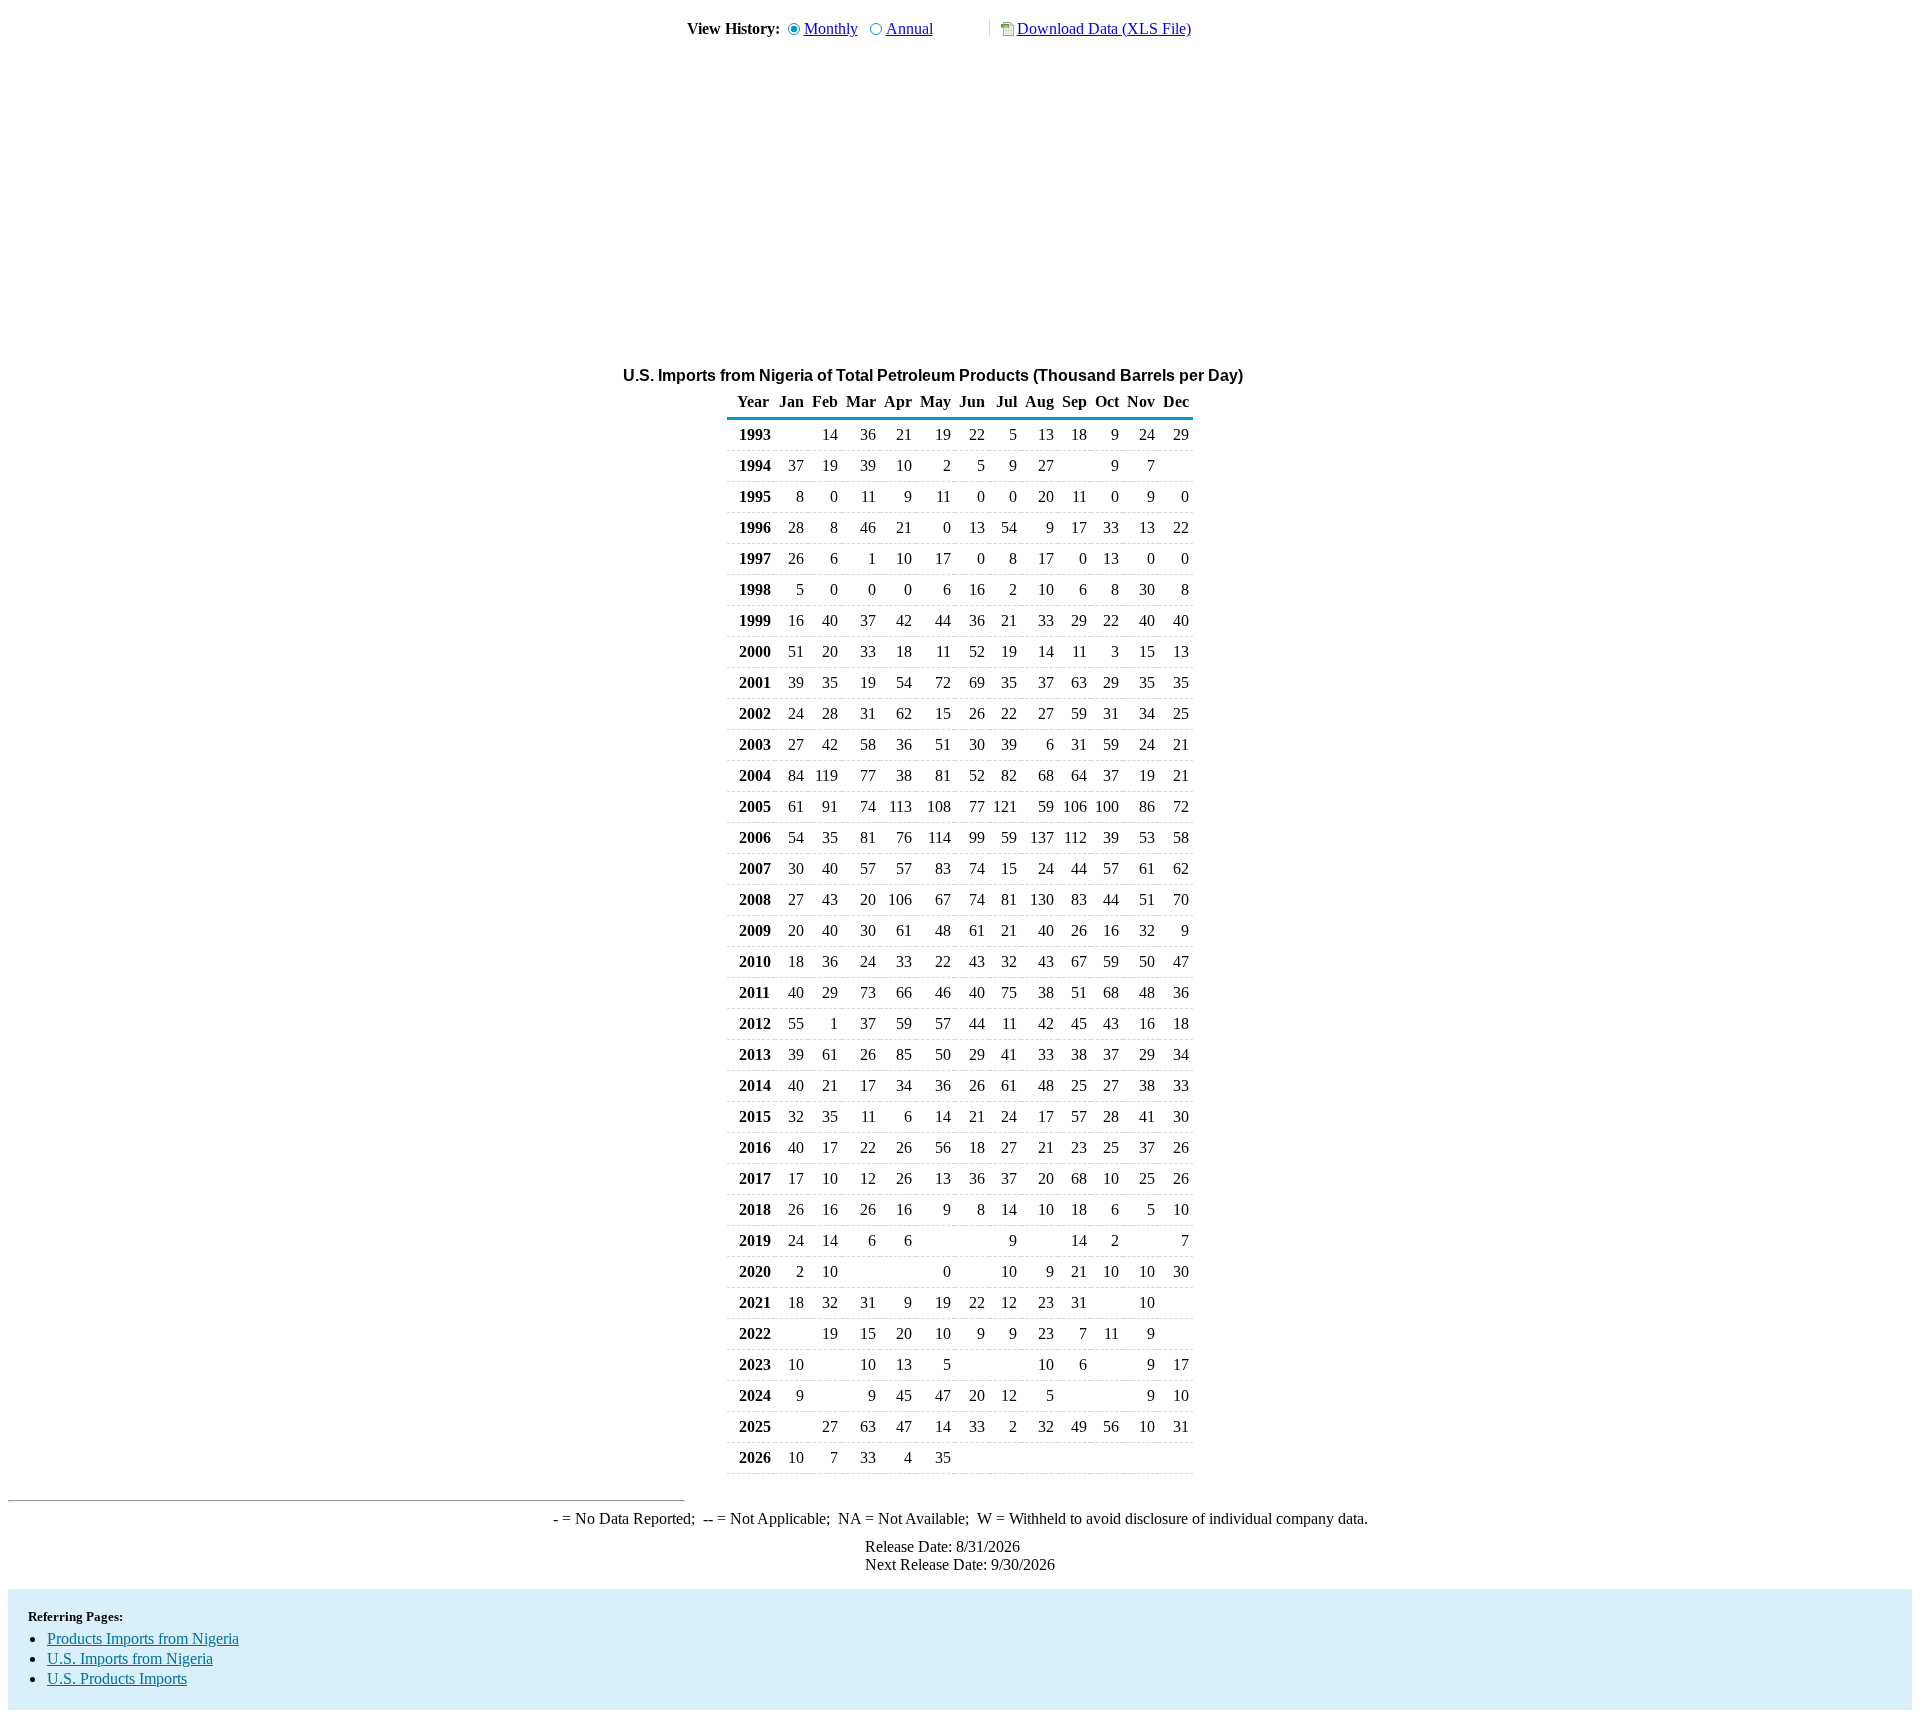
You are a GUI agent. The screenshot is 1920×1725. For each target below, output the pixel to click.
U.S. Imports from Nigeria (130, 1658)
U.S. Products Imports (117, 1678)
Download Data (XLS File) (1104, 28)
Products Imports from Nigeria (143, 1638)
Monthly (831, 28)
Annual (909, 28)
